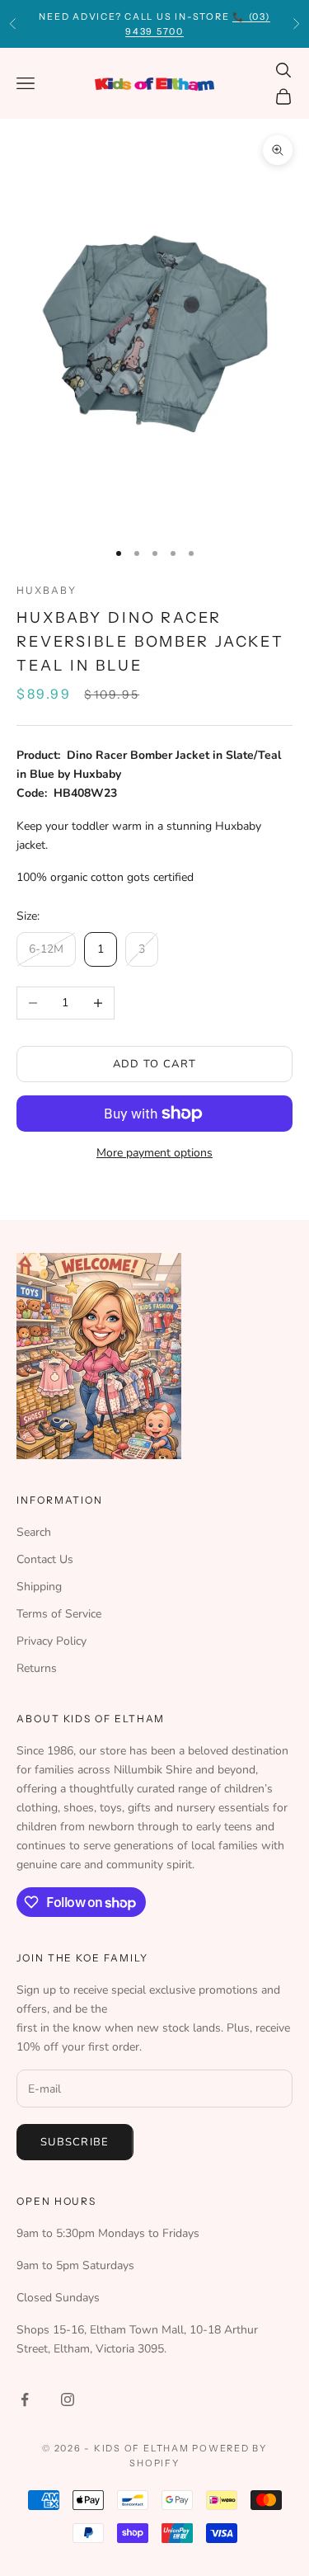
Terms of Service (59, 1614)
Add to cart (154, 1064)
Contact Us (45, 1559)
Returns (37, 1668)
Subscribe (75, 2142)
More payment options (154, 1153)
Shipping (39, 1587)
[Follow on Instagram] (68, 2399)
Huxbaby (46, 590)
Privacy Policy (51, 1641)
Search (34, 1532)
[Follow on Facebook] (25, 2399)
